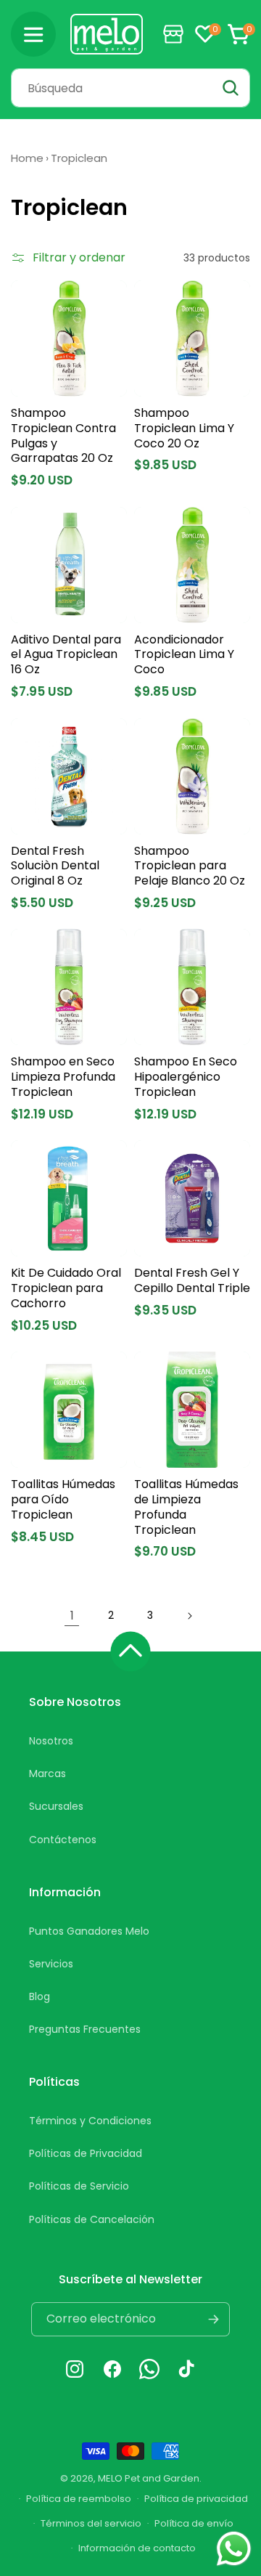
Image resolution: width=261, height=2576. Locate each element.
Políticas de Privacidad (86, 2153)
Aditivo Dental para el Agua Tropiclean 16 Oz (66, 655)
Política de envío (194, 2523)
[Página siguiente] (189, 1616)
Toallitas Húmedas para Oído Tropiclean (63, 1500)
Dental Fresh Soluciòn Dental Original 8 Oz (55, 866)
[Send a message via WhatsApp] (234, 2549)
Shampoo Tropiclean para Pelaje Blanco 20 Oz (190, 866)
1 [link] (72, 1616)
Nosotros (51, 1741)
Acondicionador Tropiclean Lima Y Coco (184, 655)
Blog (40, 1996)
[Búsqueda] (231, 88)
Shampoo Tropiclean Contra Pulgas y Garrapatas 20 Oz (63, 436)
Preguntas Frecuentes (85, 2029)
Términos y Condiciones (90, 2121)
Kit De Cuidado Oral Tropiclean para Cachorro (66, 1288)
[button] (33, 34)
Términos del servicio (91, 2523)
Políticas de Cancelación (92, 2219)
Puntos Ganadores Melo (89, 1931)
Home (27, 158)
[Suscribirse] (213, 2319)
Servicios (51, 1964)
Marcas (47, 1773)
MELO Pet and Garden (149, 2478)
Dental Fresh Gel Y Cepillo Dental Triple (192, 1281)
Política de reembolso (79, 2499)
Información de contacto (137, 2548)
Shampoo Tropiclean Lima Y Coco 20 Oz (184, 428)
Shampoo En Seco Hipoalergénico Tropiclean (186, 1077)
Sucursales (56, 1806)
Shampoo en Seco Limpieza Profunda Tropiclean (63, 1077)
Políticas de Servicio (79, 2186)
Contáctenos (63, 1840)
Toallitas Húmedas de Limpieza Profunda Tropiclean (186, 1507)
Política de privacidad (196, 2499)
